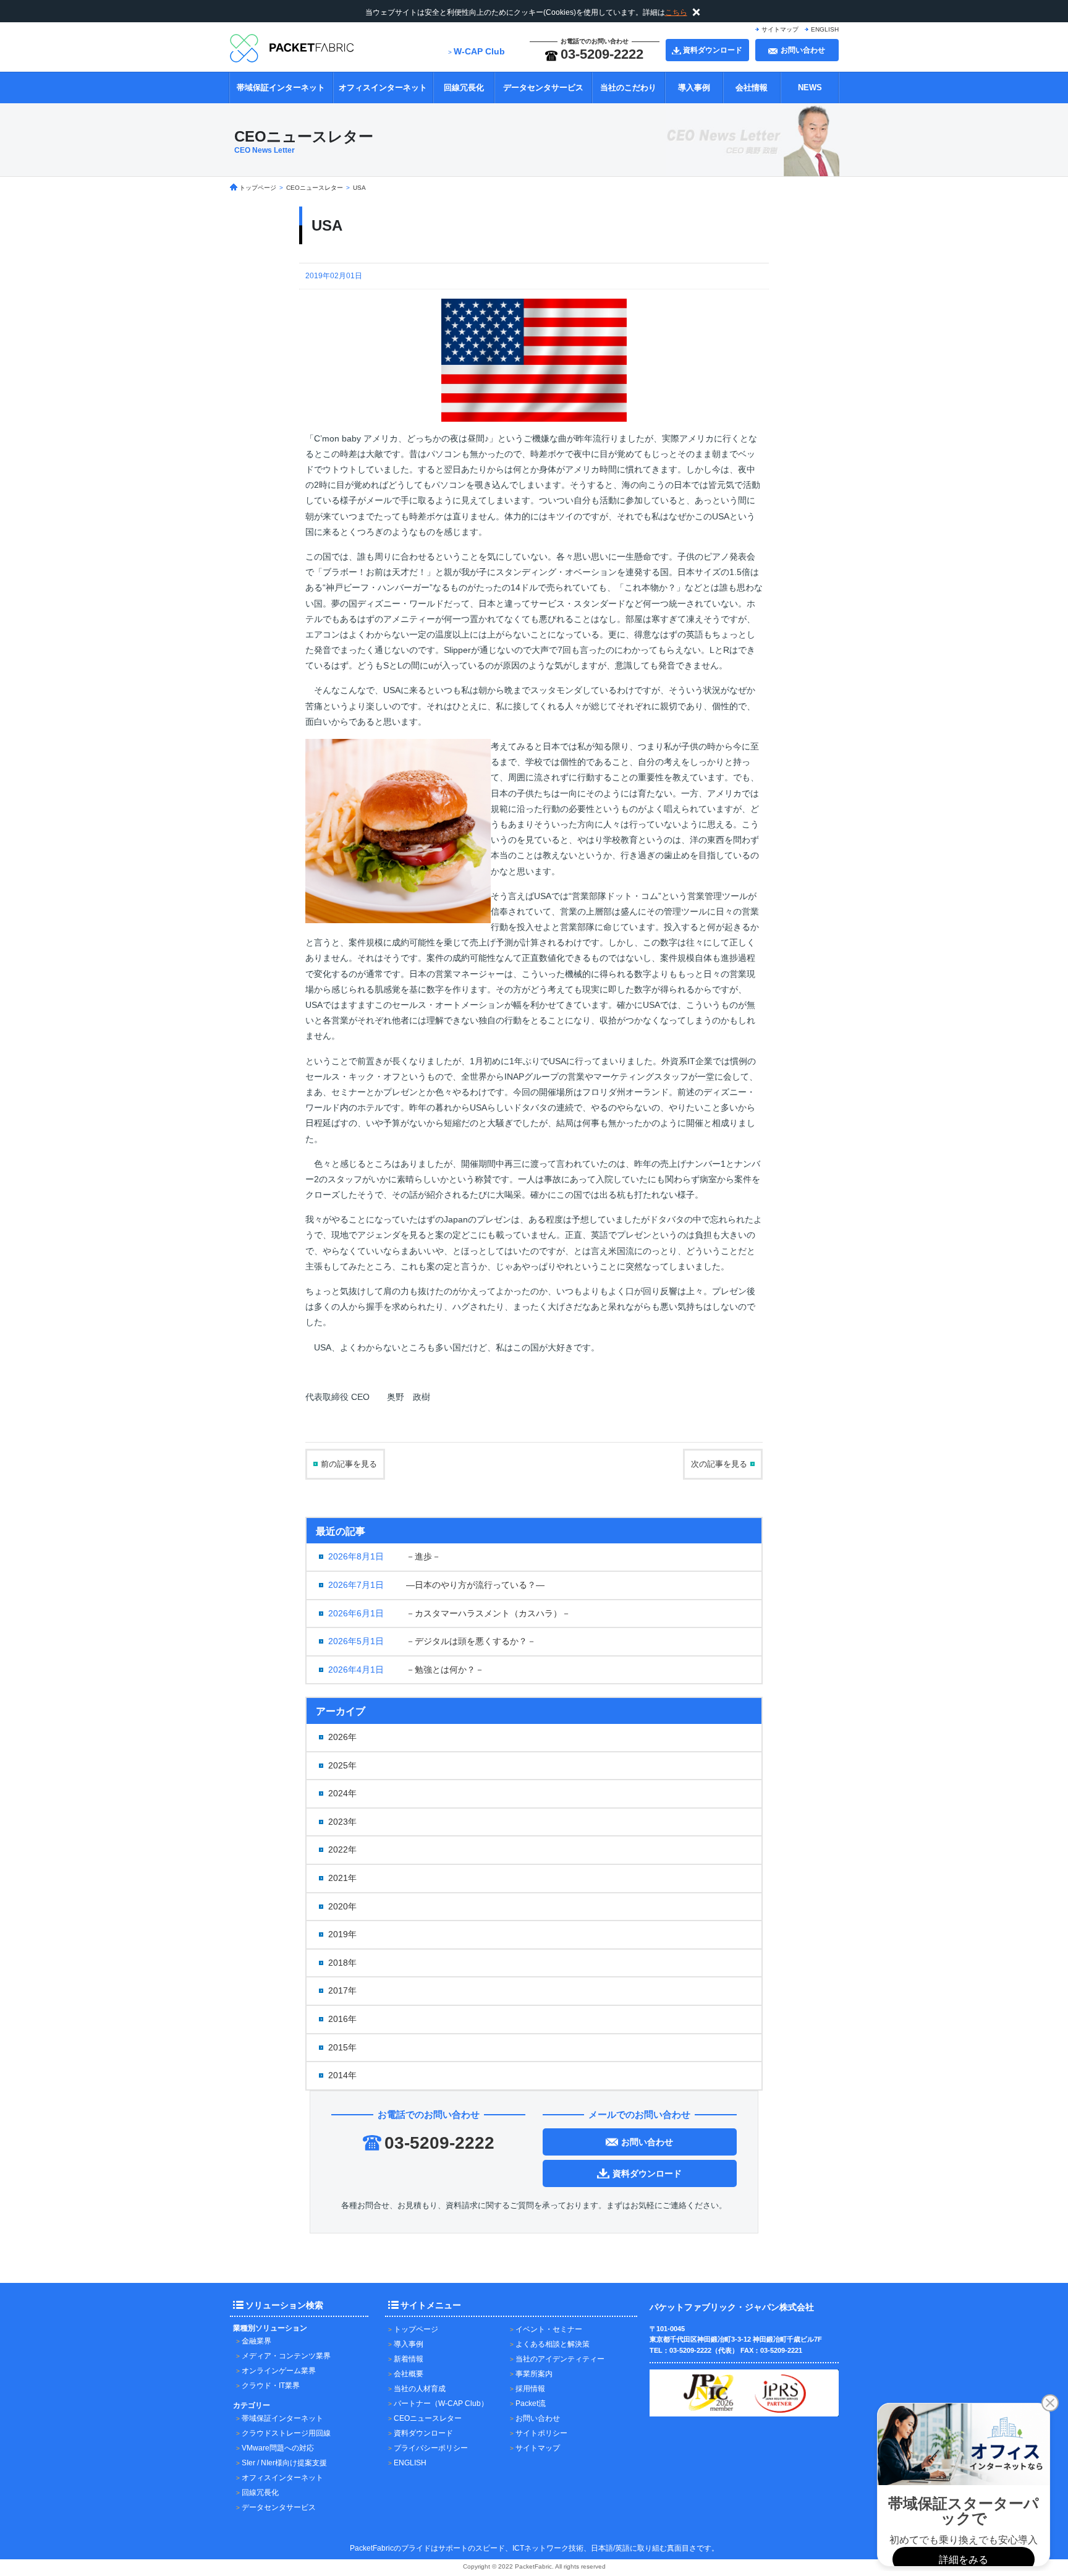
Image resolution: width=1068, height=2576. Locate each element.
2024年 (342, 1793)
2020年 (342, 1906)
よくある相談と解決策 (553, 2344)
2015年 (342, 2047)
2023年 (342, 1822)
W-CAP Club (479, 51)
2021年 (342, 1878)
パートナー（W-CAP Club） (441, 2403)
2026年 (342, 1737)
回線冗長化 (464, 87)
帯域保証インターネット (281, 87)
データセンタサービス (543, 87)
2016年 (342, 2019)
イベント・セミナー (549, 2329)
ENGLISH (825, 29)
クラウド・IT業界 (271, 2386)
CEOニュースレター (428, 2418)
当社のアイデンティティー (560, 2359)
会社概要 (409, 2374)
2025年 (342, 1765)
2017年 (342, 1990)
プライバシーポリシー (431, 2448)
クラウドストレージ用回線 (286, 2433)
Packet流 (531, 2403)
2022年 (342, 1849)
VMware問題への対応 (278, 2448)
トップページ (416, 2329)
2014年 (342, 2075)
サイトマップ (780, 29)
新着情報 (409, 2359)
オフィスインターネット (383, 87)
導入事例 (694, 87)
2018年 (342, 1963)
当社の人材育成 (420, 2389)
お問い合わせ (538, 2418)
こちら (676, 12)
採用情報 (530, 2389)
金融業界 (256, 2341)
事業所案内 (534, 2374)
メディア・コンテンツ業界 (286, 2356)
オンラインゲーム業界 (279, 2371)
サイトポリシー (541, 2433)
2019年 (342, 1934)
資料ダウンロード (423, 2433)
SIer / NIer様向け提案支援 (284, 2463)
